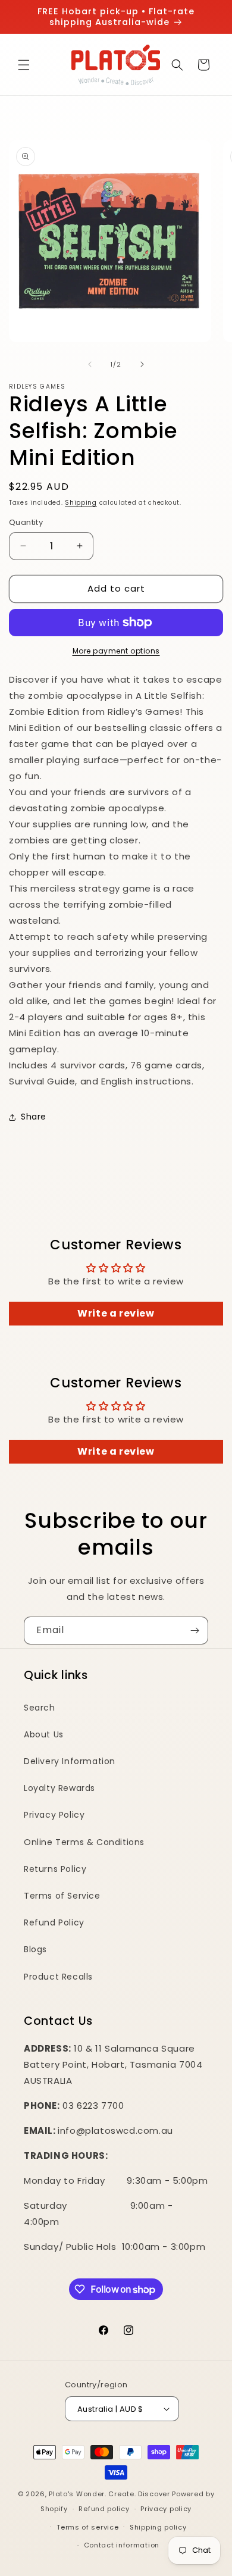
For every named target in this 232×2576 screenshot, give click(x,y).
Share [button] (34, 1117)
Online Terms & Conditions (84, 1842)
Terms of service (87, 2527)
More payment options (116, 651)
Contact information (122, 2545)
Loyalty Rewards (59, 1788)
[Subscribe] (195, 1631)
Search (40, 1708)
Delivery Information (70, 1761)
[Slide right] (142, 364)
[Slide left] (90, 364)
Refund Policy (54, 1922)
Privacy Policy (54, 1815)
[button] (24, 65)
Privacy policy (166, 2509)
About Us (44, 1734)
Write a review (116, 1313)
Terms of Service (62, 1896)
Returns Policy (55, 1869)
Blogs (35, 1949)
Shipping (81, 503)
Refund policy (104, 2509)
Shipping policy (158, 2527)
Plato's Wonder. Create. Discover (109, 2494)
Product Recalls (58, 1977)
